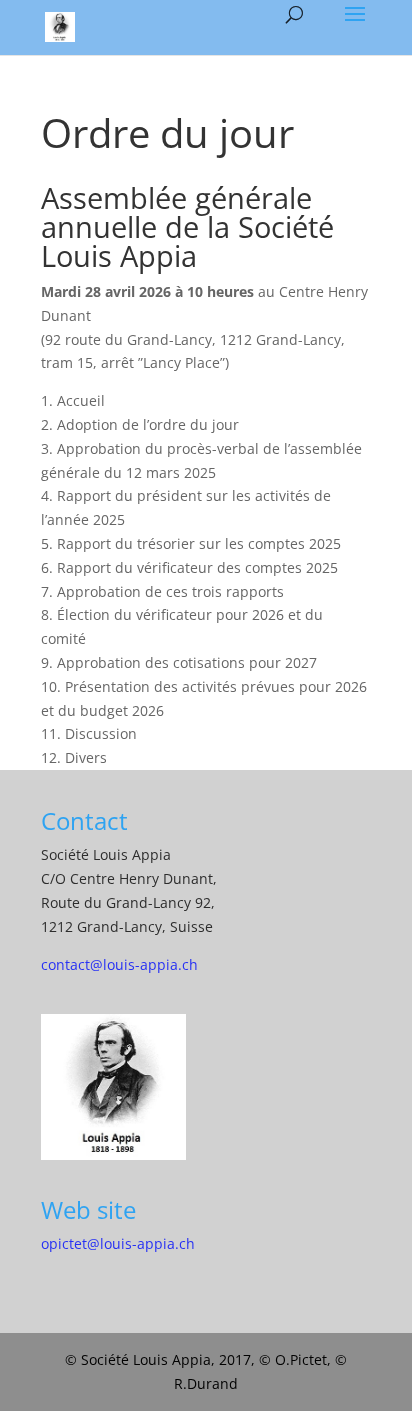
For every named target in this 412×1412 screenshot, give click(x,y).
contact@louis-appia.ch (119, 964)
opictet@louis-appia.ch (118, 1243)
